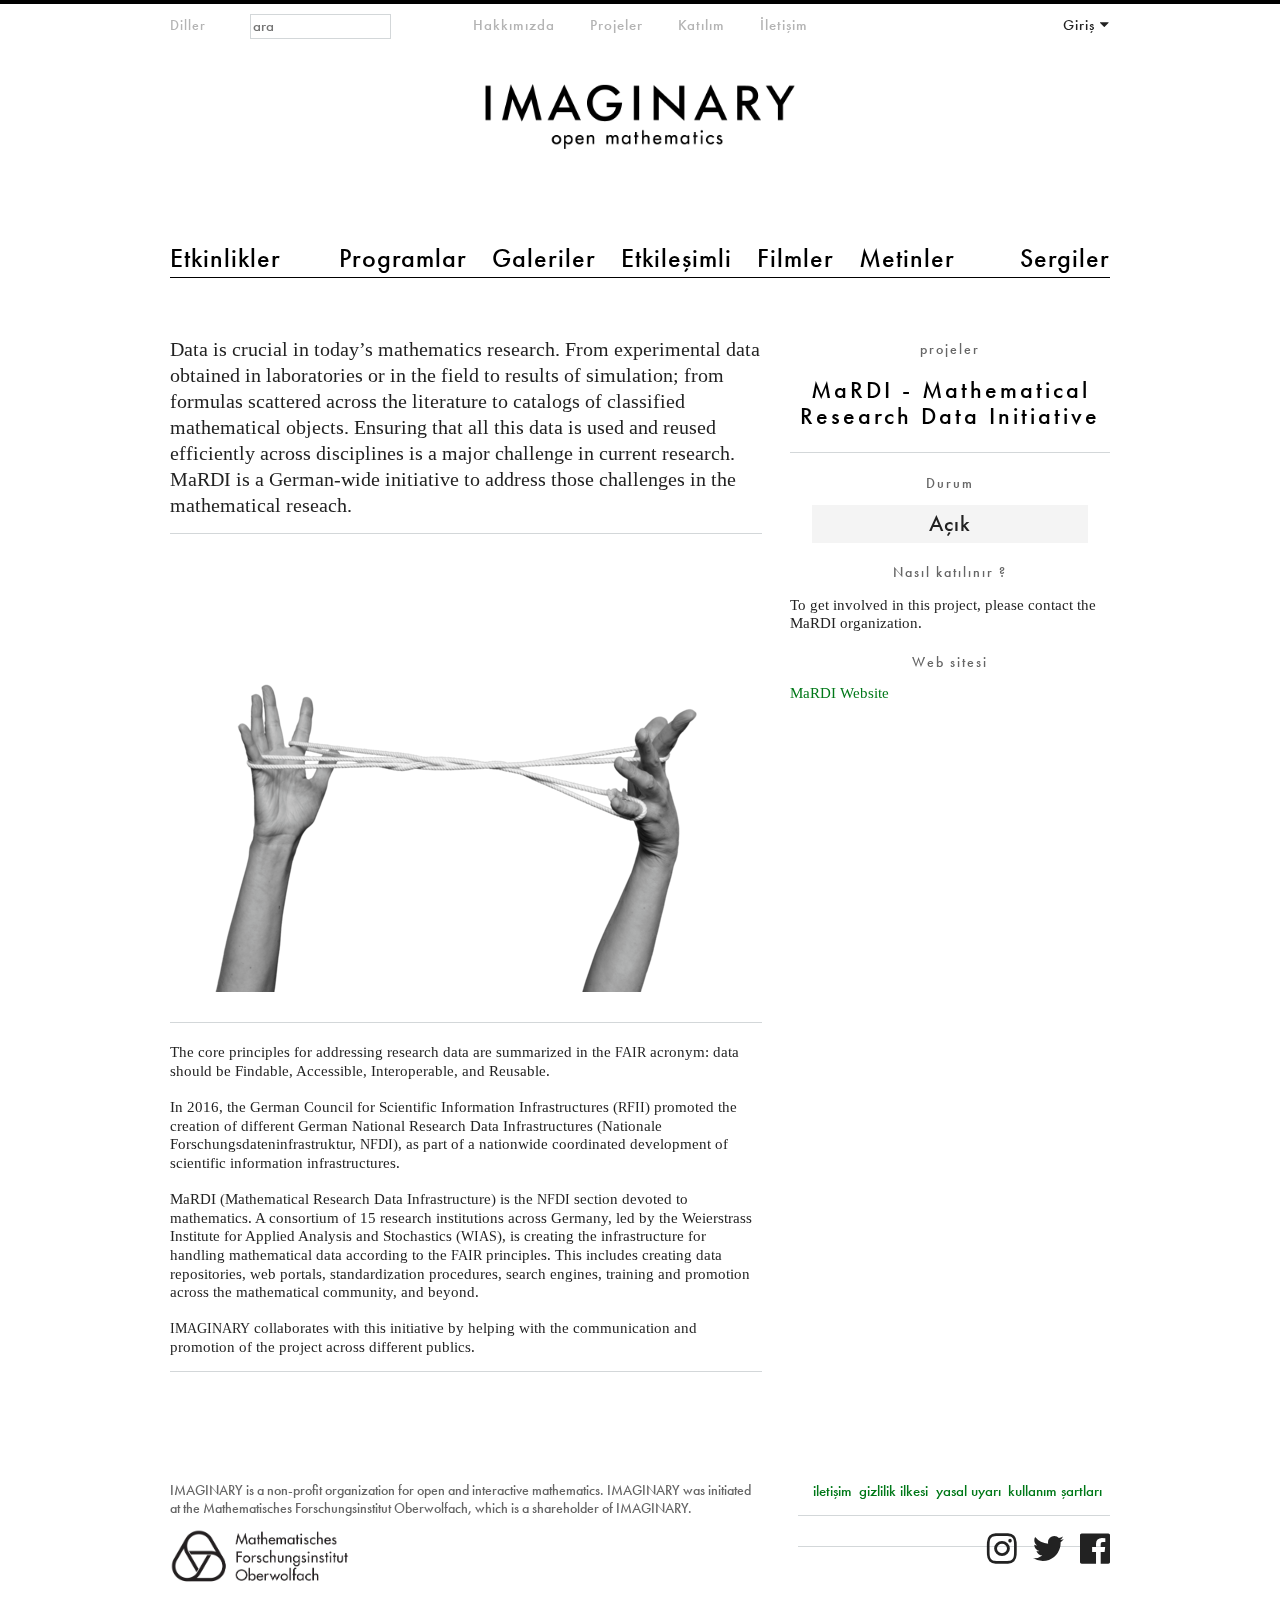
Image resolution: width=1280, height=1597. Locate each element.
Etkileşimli (676, 258)
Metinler (907, 258)
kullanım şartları (1055, 1491)
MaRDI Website (839, 693)
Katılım (701, 25)
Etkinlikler (225, 258)
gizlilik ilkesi (893, 1491)
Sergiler (1065, 258)
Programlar (403, 258)
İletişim (784, 25)
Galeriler (544, 258)
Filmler (795, 258)
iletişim (832, 1491)
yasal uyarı (968, 1491)
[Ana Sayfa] (640, 126)
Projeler (616, 25)
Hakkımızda (514, 25)
